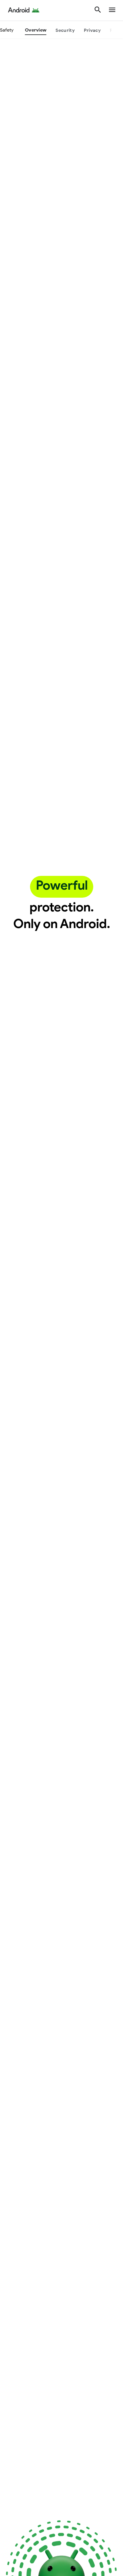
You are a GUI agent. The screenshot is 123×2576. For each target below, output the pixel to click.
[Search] (98, 10)
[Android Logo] (24, 10)
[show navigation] (112, 10)
